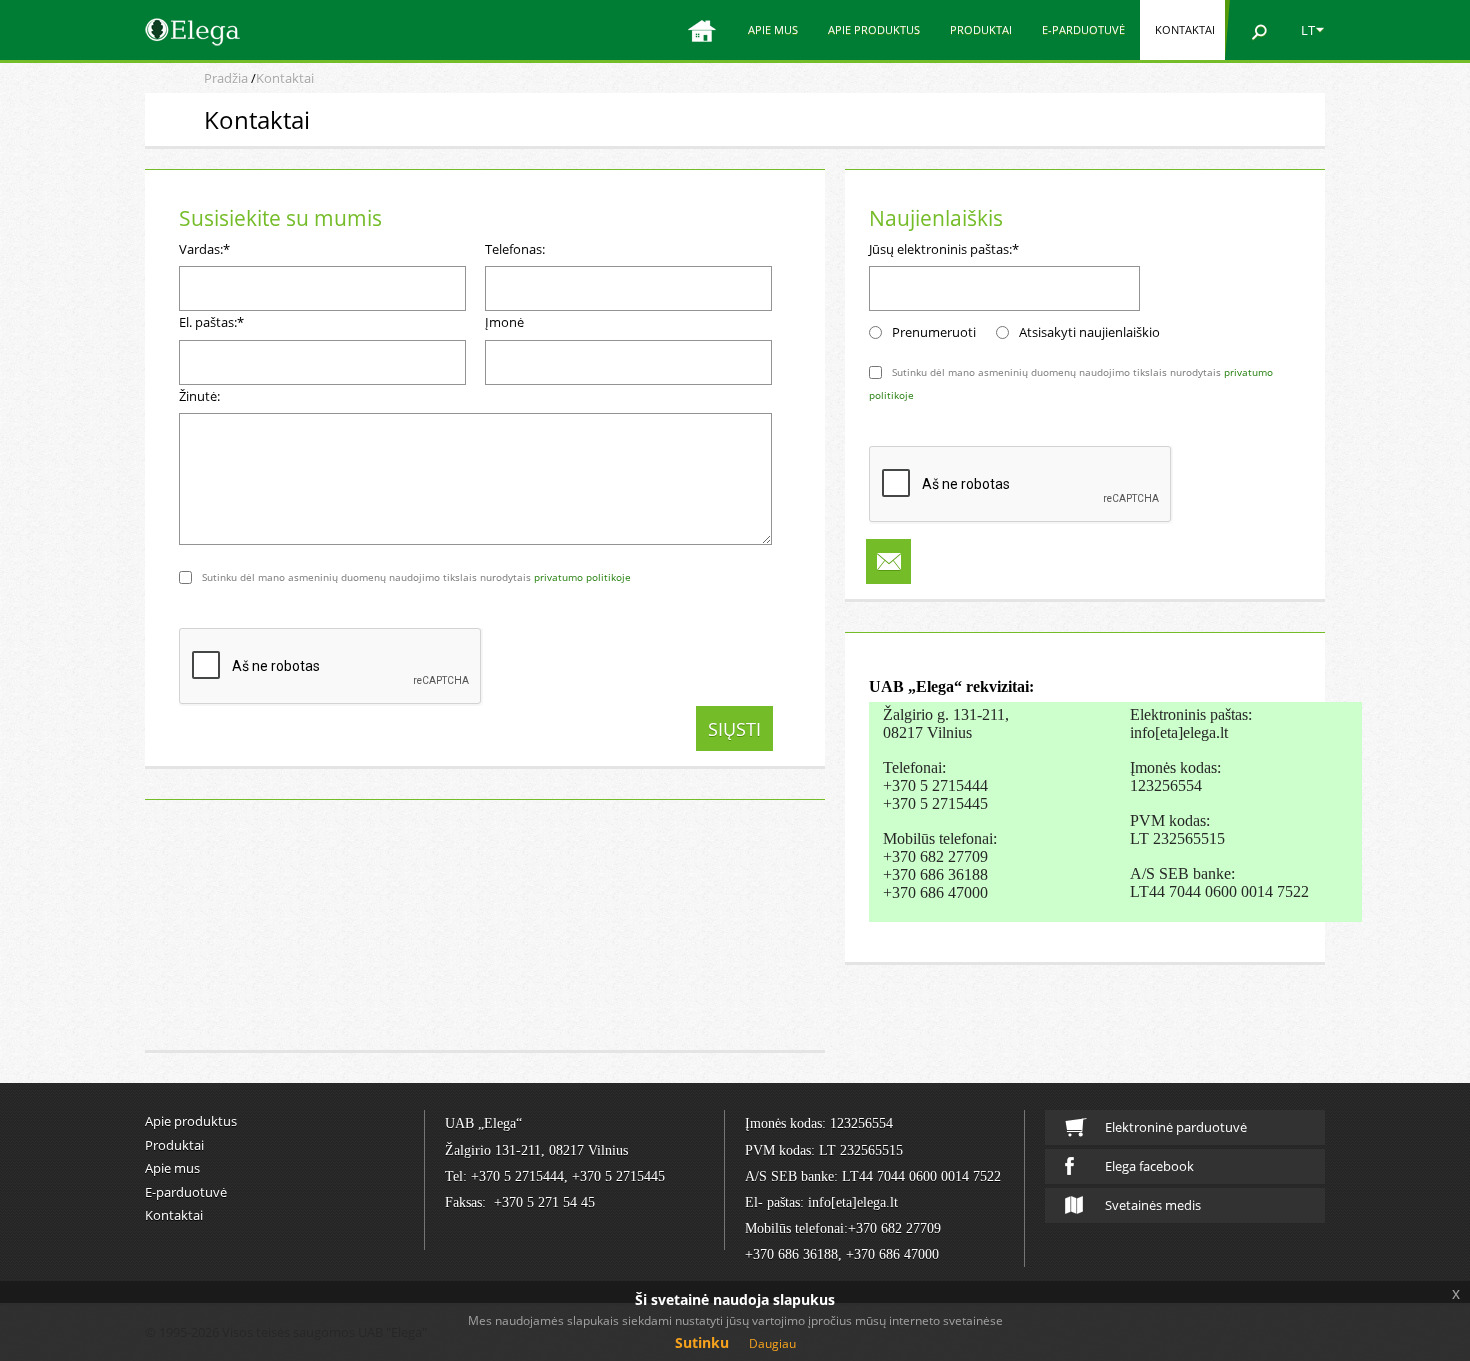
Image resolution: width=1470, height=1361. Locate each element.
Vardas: (204, 249)
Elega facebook (1149, 1166)
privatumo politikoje (582, 577)
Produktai (981, 29)
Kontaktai (1185, 29)
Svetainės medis (1153, 1205)
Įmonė (504, 322)
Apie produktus (874, 29)
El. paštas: (211, 322)
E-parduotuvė (1083, 29)
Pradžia (226, 78)
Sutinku (702, 1342)
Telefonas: (515, 249)
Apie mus (773, 29)
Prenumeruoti (934, 332)
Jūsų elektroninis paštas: (944, 249)
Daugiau (772, 1343)
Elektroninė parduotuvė (1176, 1127)
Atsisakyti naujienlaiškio (1089, 332)
